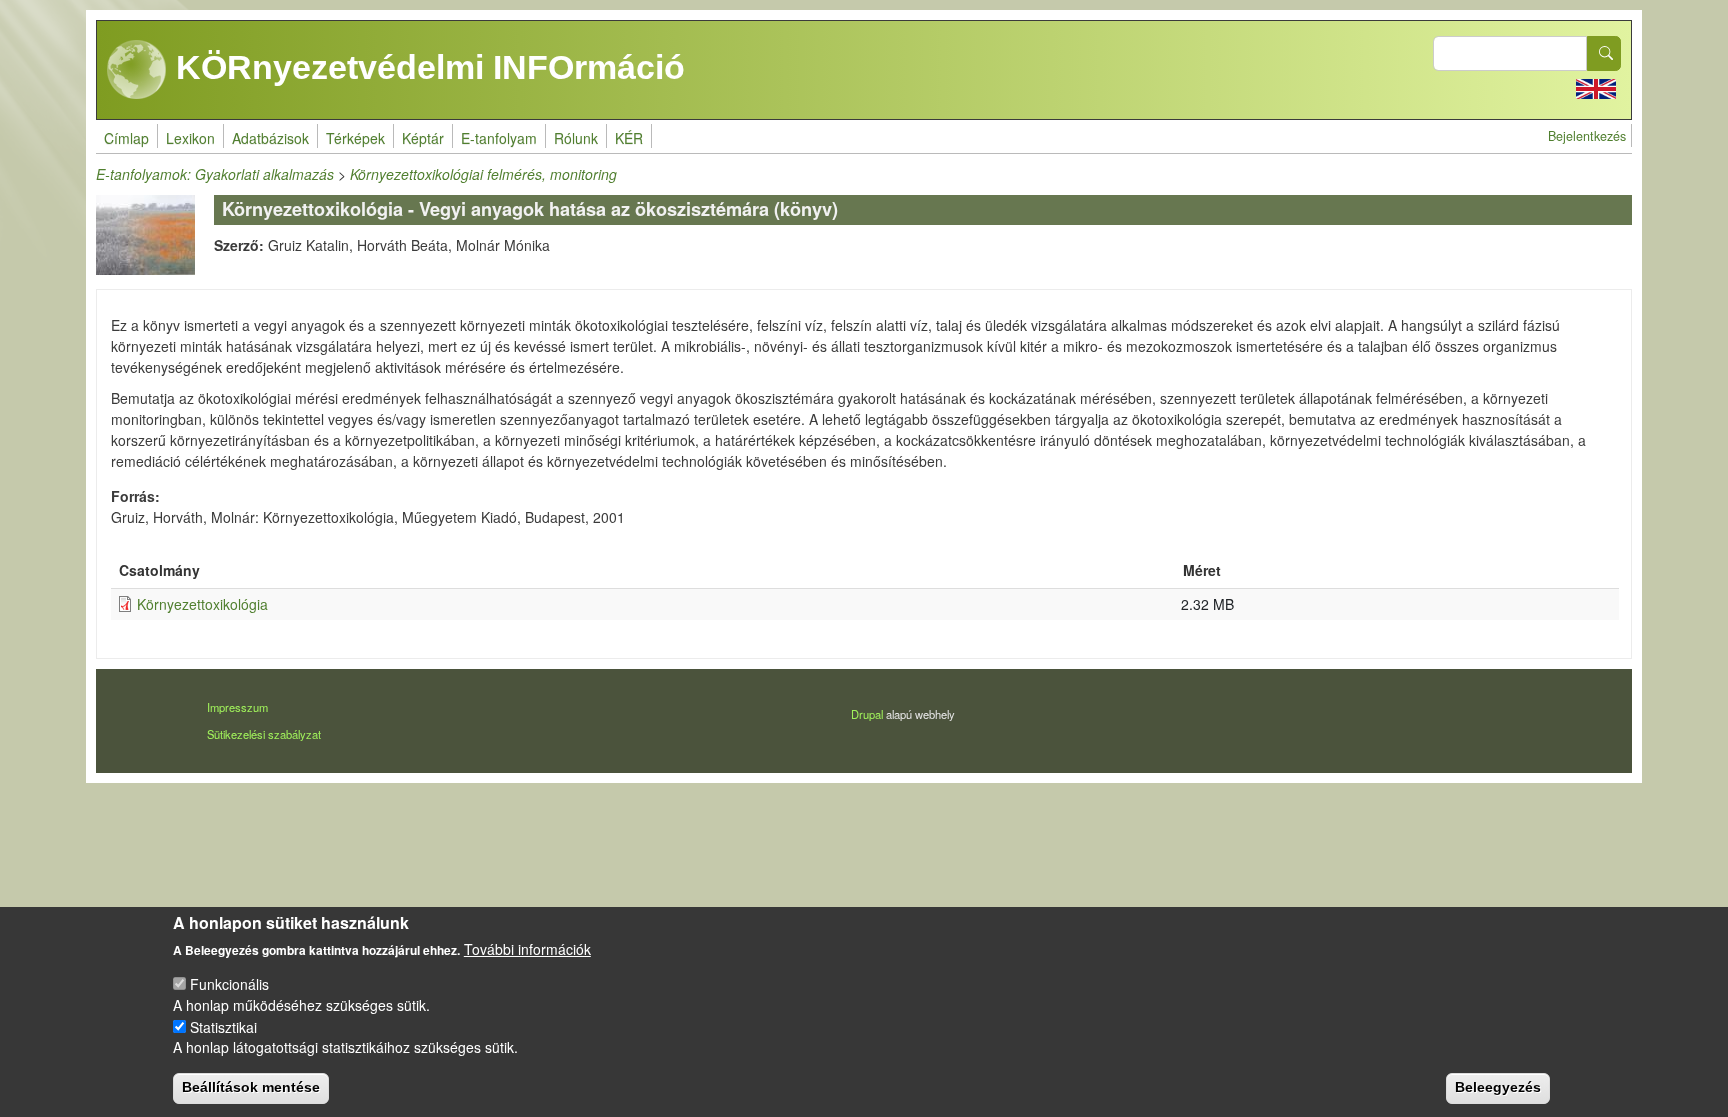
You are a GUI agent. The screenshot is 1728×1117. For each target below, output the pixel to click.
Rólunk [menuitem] (576, 138)
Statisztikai (223, 1026)
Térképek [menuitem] (355, 138)
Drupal (867, 714)
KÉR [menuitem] (629, 138)
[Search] (1604, 53)
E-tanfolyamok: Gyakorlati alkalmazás (215, 174)
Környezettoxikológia (202, 604)
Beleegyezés (1498, 1087)
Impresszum (237, 707)
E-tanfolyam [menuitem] (499, 138)
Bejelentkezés (1587, 136)
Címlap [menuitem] (126, 138)
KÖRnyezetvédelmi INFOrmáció (426, 67)
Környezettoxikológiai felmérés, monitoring (483, 174)
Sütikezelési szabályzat (264, 734)
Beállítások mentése (251, 1087)
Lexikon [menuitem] (190, 138)
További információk (527, 949)
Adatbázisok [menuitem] (270, 138)
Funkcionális (229, 984)
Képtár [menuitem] (423, 138)
